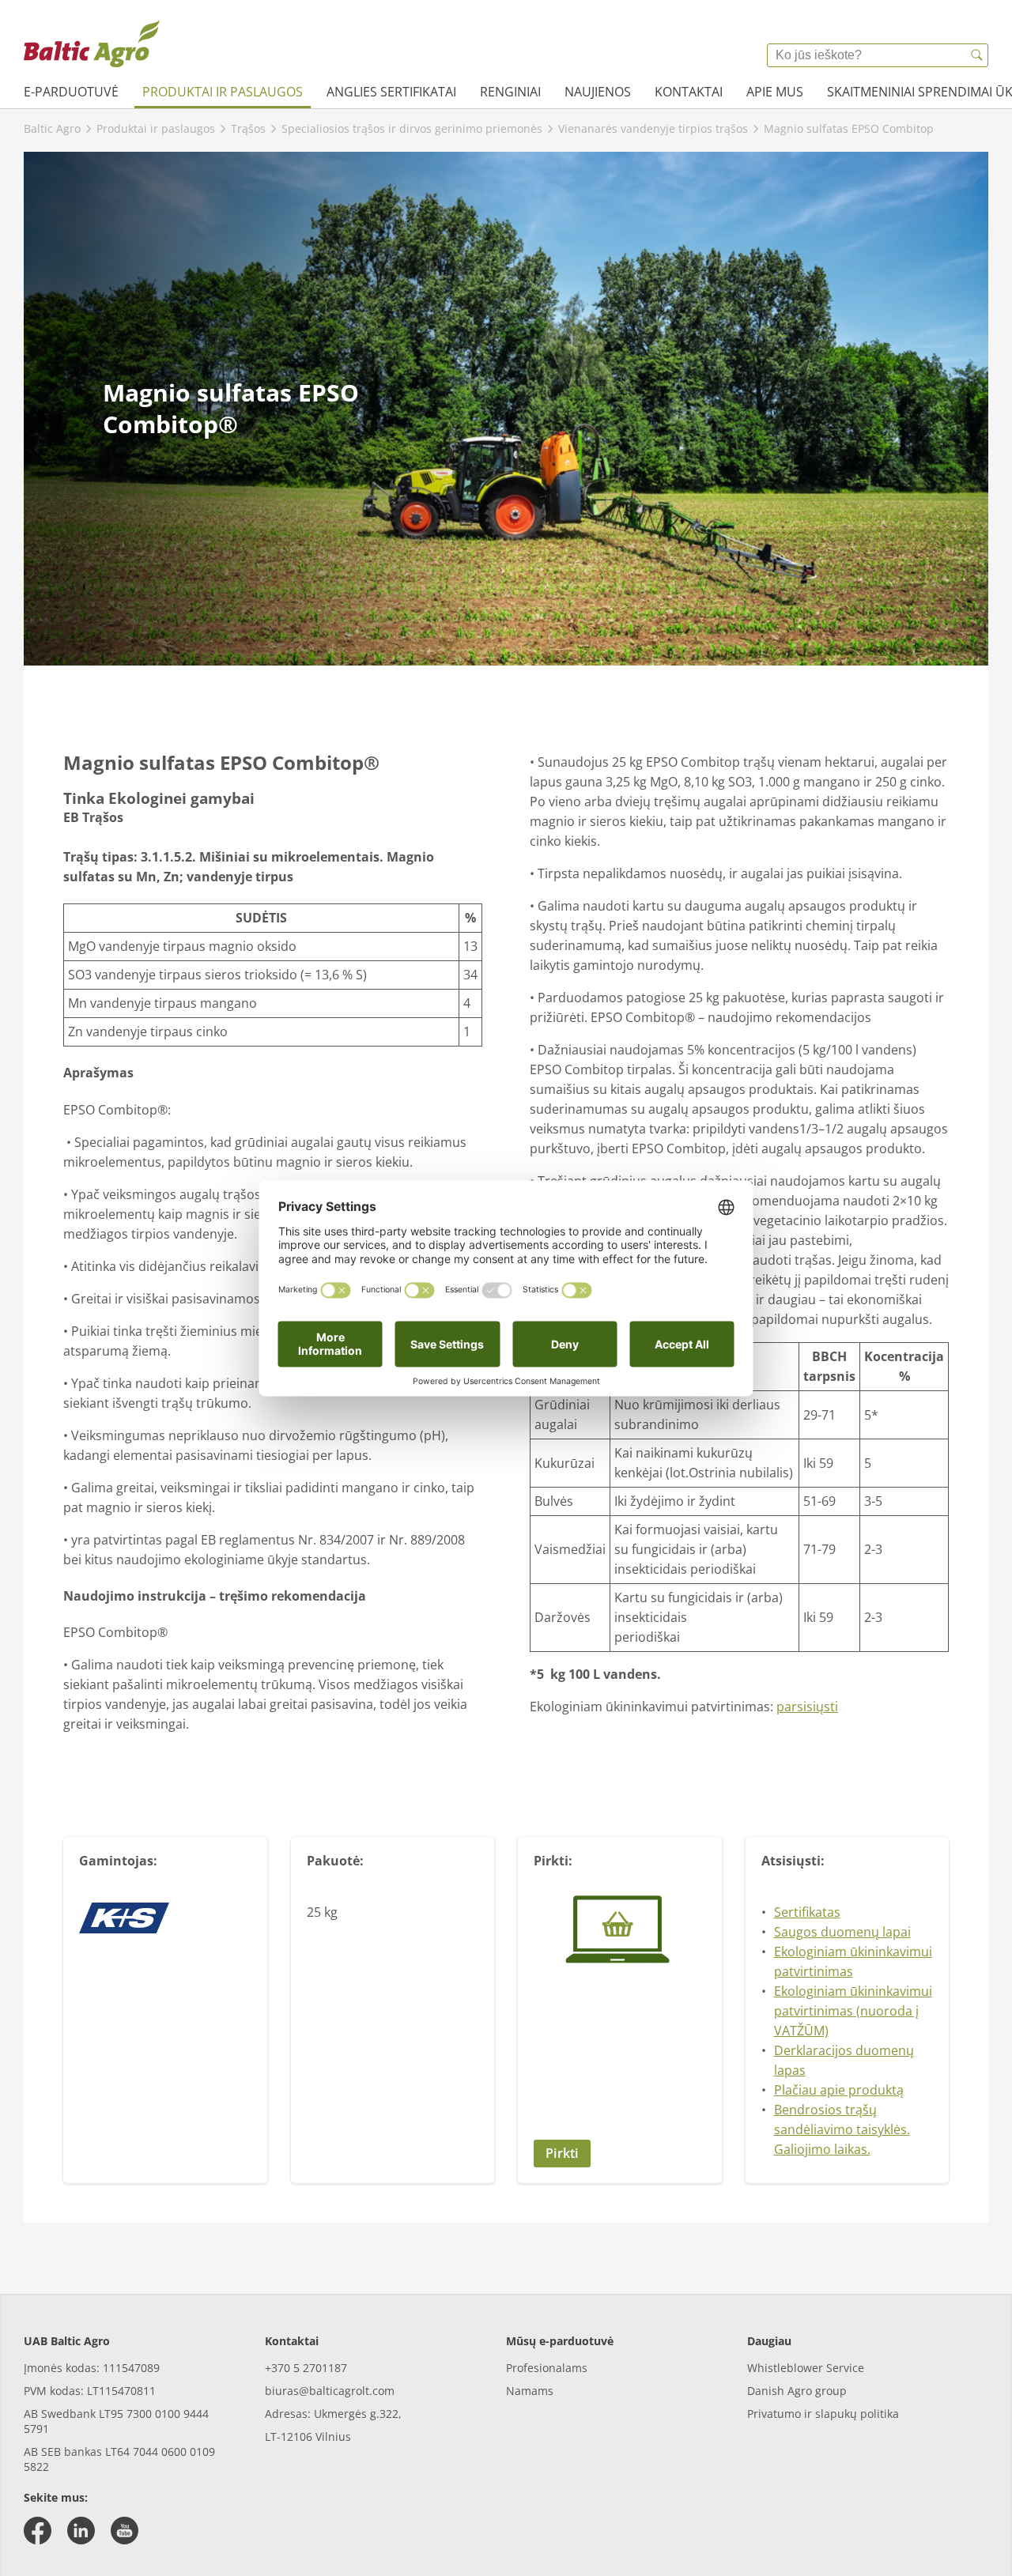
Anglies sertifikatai (391, 92)
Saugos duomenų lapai (842, 1932)
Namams (530, 2391)
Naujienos (598, 92)
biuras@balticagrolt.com (330, 2391)
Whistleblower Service (806, 2368)
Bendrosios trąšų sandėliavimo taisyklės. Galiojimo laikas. (842, 2129)
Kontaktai (689, 92)
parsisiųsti (807, 1707)
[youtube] (125, 2531)
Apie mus (775, 92)
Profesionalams (547, 2368)
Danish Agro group (797, 2391)
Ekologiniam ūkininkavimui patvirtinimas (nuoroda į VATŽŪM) (853, 2011)
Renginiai (510, 92)
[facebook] (38, 2531)
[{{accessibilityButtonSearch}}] (976, 55)
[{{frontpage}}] (92, 43)
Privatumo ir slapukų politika (823, 2414)
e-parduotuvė (71, 92)
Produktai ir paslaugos (223, 92)
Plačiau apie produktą (839, 2090)
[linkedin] (81, 2531)
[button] (620, 2154)
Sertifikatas (807, 1912)
